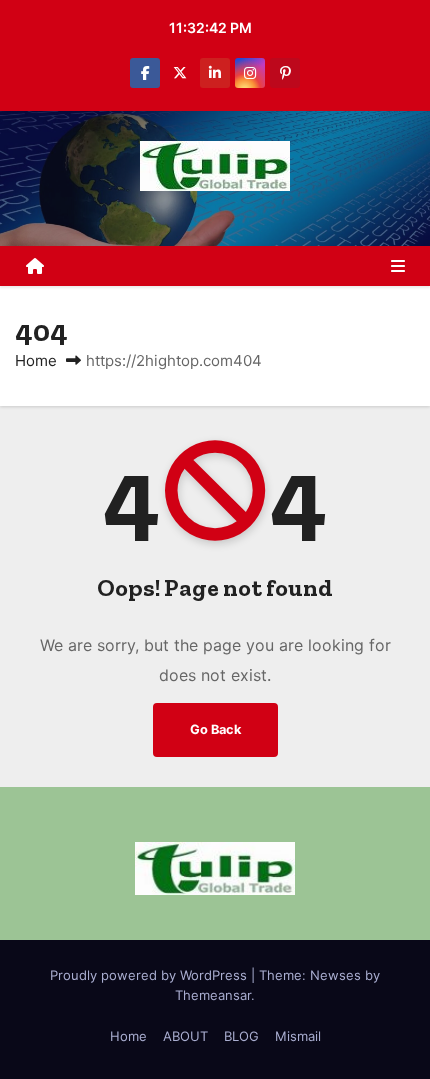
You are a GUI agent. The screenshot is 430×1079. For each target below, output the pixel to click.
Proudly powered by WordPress (150, 975)
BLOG (241, 1036)
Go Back (215, 729)
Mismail (298, 1036)
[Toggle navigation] (398, 266)
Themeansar (213, 995)
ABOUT (185, 1036)
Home (36, 360)
